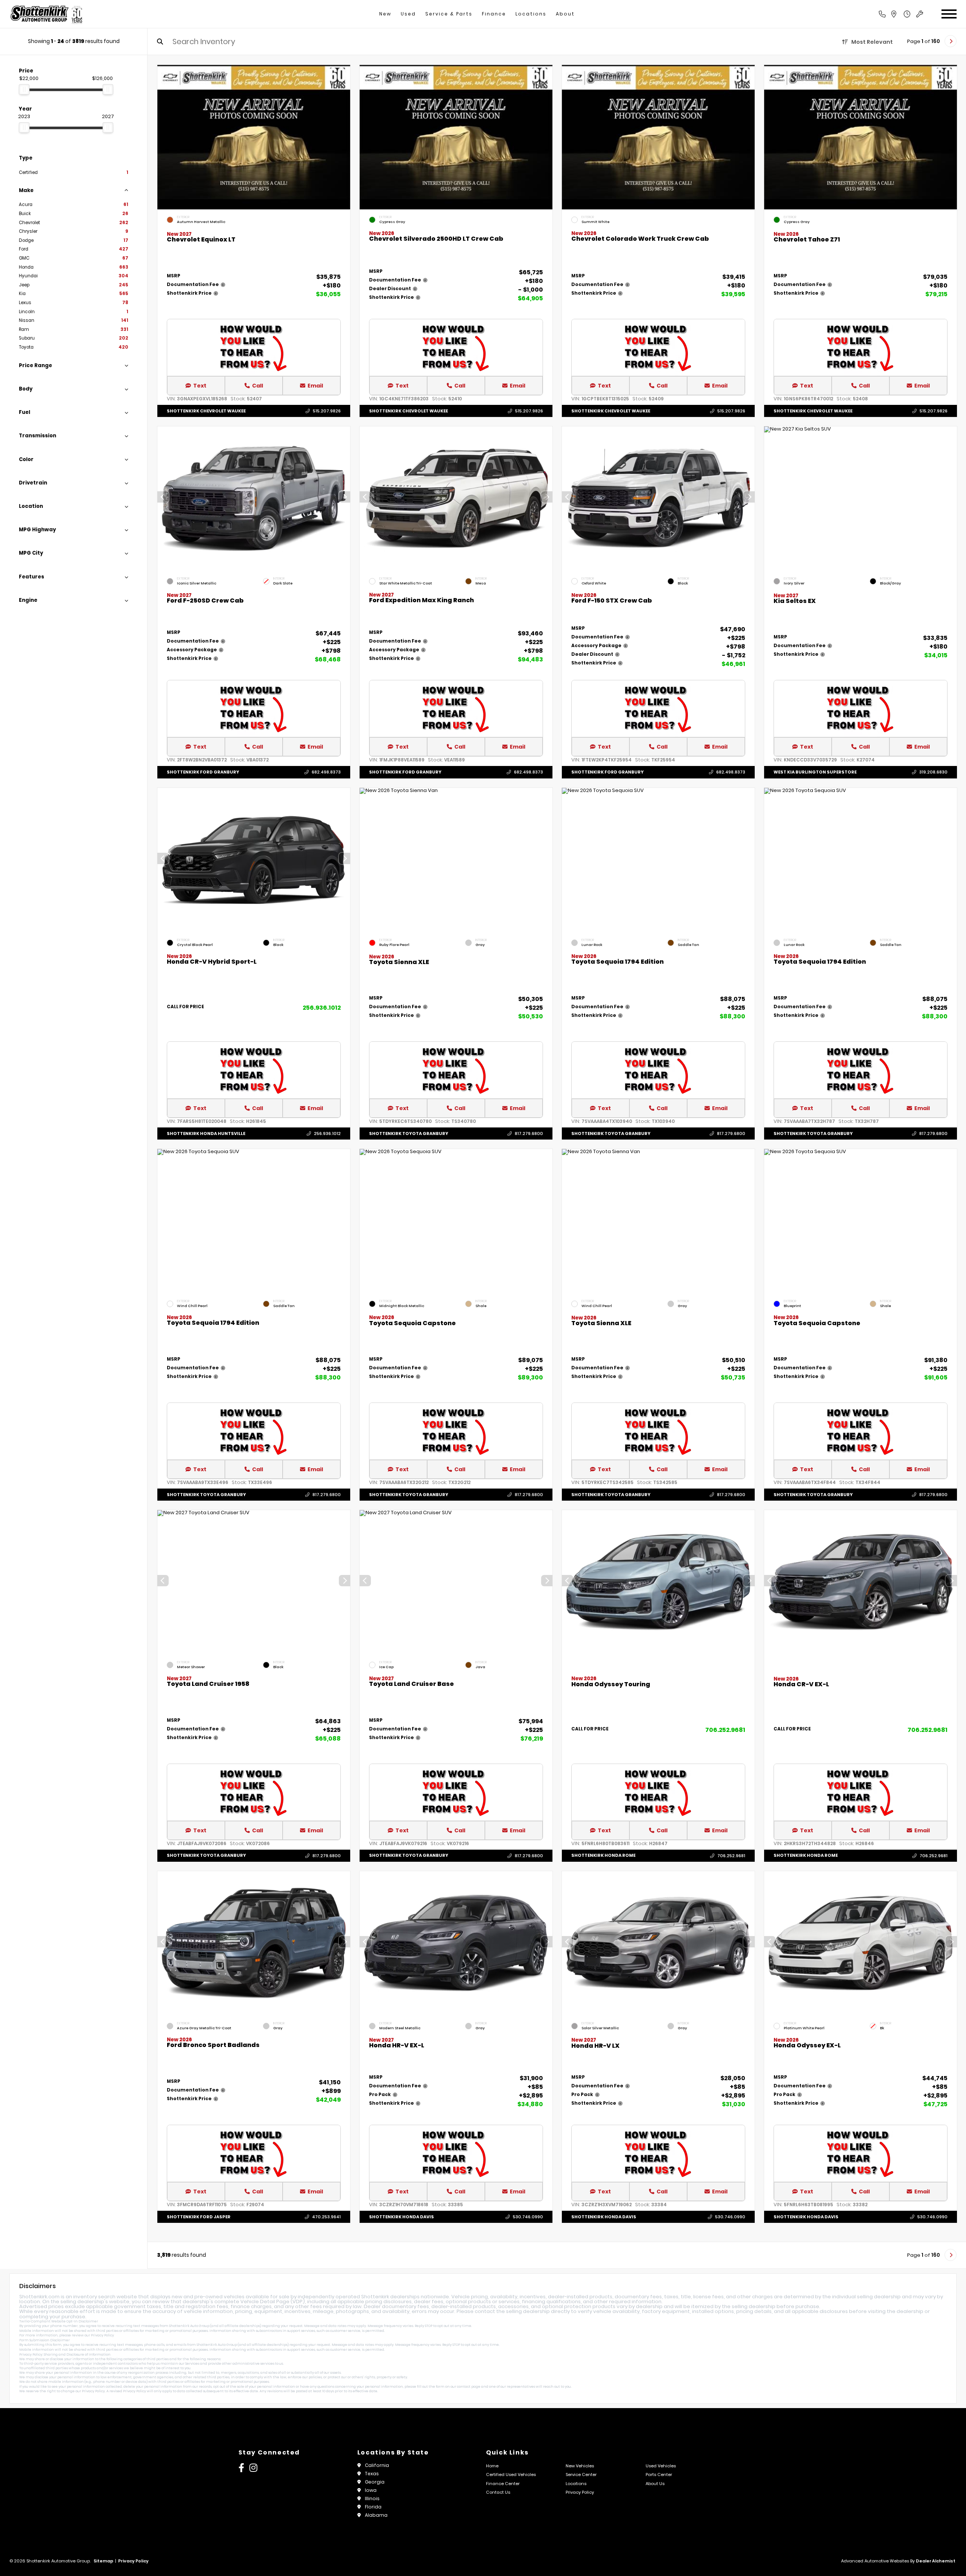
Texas (372, 2474)
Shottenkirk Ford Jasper (199, 2217)
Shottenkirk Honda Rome (603, 1856)
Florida (373, 2507)
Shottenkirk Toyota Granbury (409, 1133)
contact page (469, 2387)
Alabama (376, 2515)
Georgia (375, 2482)
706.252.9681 (725, 1730)
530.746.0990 (528, 2217)
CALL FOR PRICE (185, 1007)
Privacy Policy (102, 2335)
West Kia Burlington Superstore (815, 772)
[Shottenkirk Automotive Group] (46, 14)
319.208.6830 (933, 772)
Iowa (371, 2490)
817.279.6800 (529, 1133)
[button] (345, 497)
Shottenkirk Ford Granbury (203, 772)
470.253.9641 (326, 2217)
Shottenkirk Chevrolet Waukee (206, 411)
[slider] (24, 89)
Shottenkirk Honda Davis (401, 2217)
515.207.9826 (327, 411)
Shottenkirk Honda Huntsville (206, 1133)
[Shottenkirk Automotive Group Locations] (902, 14)
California (377, 2465)
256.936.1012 (322, 1008)
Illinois (372, 2498)
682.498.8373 (326, 772)
